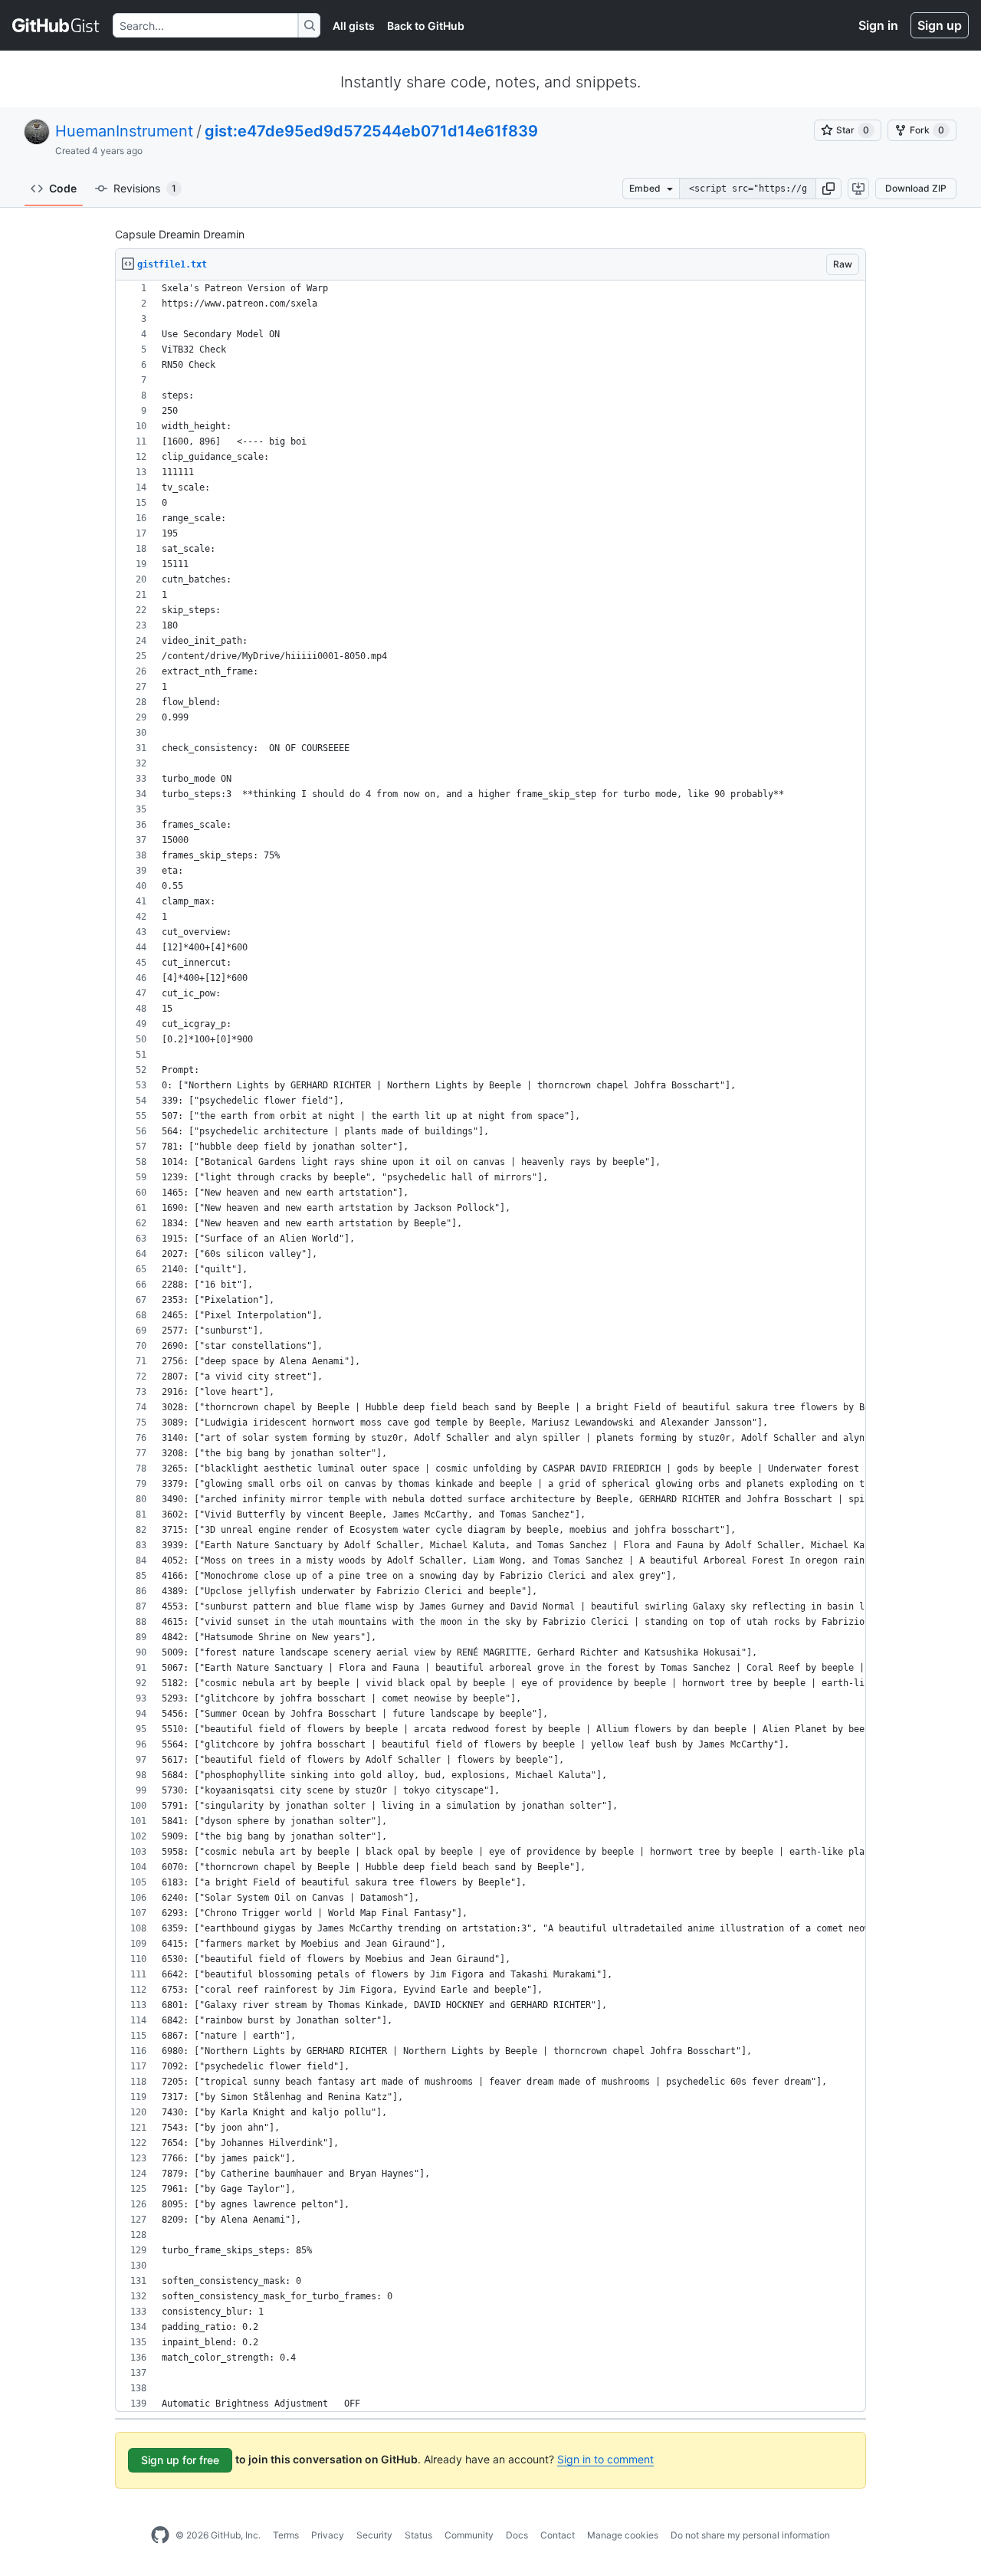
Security (374, 2535)
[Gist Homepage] (56, 25)
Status (418, 2535)
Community (469, 2535)
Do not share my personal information (750, 2535)
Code (63, 188)
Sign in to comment (605, 2459)
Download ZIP (916, 188)
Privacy (328, 2535)
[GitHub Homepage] (160, 2535)
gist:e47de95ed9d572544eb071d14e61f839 (371, 131)
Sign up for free (180, 2460)
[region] (490, 1346)
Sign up (940, 25)
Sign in (878, 25)
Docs (517, 2535)
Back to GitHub (426, 26)
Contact (558, 2535)
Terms (286, 2535)
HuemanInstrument (124, 131)
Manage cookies (623, 2535)
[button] (828, 189)
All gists (354, 26)
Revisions (145, 188)
